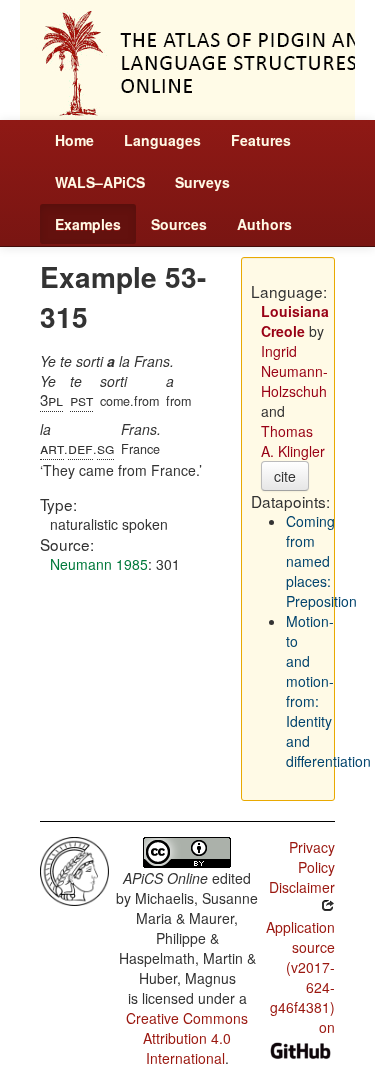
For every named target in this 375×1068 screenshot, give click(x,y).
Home (74, 140)
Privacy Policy (312, 857)
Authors (264, 224)
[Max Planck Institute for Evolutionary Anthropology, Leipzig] (74, 869)
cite (285, 476)
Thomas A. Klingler (293, 441)
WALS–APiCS (100, 182)
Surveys (202, 182)
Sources (179, 224)
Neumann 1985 (99, 564)
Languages (162, 140)
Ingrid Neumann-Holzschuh (294, 371)
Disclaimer (302, 887)
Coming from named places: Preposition (321, 561)
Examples (88, 224)
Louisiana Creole (295, 321)
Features (261, 140)
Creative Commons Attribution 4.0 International (187, 1038)
